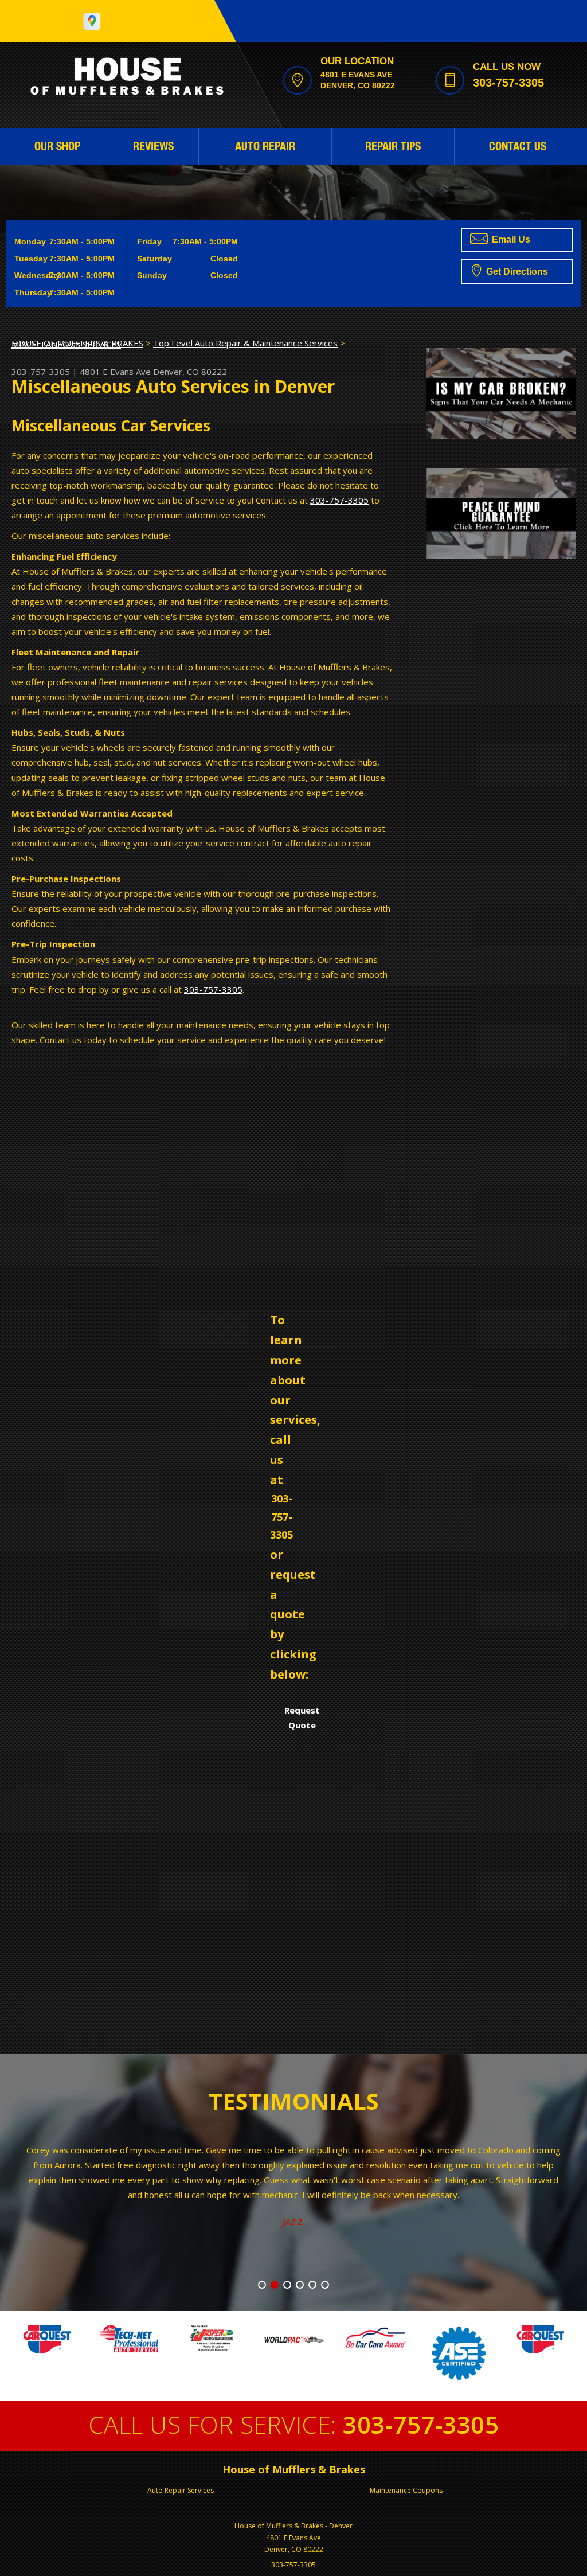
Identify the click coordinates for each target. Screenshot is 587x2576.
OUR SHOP (57, 148)
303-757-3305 (508, 83)
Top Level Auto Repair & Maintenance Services (245, 343)
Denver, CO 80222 (190, 372)
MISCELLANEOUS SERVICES (66, 344)
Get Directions (516, 272)
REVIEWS (153, 148)
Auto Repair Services (181, 2490)
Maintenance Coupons (406, 2490)
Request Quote (302, 1718)
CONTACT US (518, 148)
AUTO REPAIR (265, 148)
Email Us (510, 239)
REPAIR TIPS (393, 148)
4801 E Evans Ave (115, 372)
